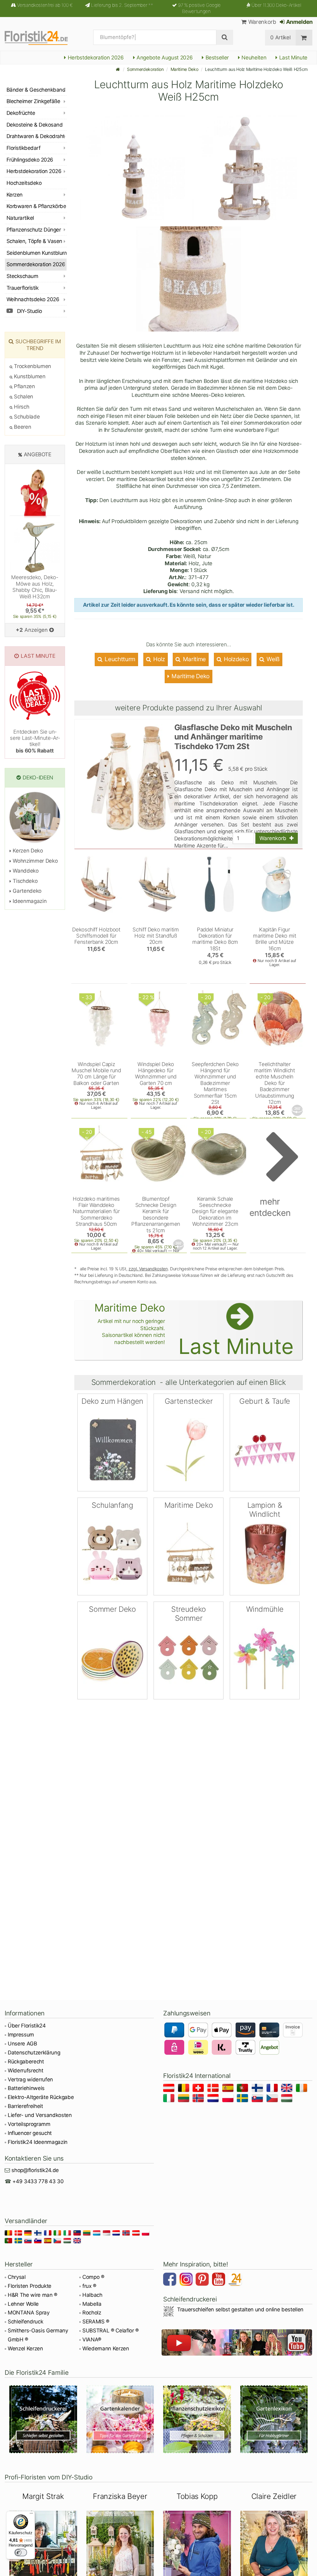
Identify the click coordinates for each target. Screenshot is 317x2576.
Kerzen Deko (27, 851)
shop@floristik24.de (35, 2170)
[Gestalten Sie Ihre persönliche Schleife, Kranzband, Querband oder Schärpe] (43, 2419)
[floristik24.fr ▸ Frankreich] (273, 2089)
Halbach (92, 2295)
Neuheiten (253, 58)
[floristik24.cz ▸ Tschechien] (273, 2099)
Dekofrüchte (21, 113)
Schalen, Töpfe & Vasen (34, 241)
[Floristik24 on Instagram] (187, 2280)
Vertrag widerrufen (30, 2079)
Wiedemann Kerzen (106, 2348)
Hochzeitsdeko (24, 183)
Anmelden (299, 22)
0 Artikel (280, 37)
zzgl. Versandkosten (148, 1269)
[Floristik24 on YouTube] (219, 2280)
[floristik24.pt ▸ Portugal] (243, 2089)
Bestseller (216, 58)
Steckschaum (22, 276)
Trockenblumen (32, 366)
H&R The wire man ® (33, 2295)
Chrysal (17, 2277)
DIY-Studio (29, 311)
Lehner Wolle (23, 2304)
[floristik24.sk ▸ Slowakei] (258, 2099)
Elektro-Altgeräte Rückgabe (41, 2097)
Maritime (194, 659)
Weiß (272, 659)
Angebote (38, 454)
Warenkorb (261, 22)
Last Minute (293, 58)
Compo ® (93, 2277)
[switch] (21, 2552)
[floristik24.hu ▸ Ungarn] (288, 2099)
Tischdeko (24, 881)
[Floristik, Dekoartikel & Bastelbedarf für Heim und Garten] (42, 37)
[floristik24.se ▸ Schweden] (243, 2099)
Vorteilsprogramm (29, 2124)
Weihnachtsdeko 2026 (33, 299)
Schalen (23, 397)
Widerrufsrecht (25, 2071)
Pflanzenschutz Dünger (34, 230)
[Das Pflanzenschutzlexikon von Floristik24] (197, 2419)
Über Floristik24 (27, 2026)
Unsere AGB (22, 2044)
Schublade (26, 417)
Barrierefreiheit (25, 2106)
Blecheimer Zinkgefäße (33, 101)
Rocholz (92, 2313)
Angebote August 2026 (164, 58)
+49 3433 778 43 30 (38, 2181)
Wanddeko (25, 871)
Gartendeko (26, 891)
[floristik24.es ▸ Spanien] (229, 2089)
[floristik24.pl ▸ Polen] (229, 2099)
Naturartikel (20, 218)
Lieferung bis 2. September (122, 5)
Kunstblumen (29, 376)
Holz (158, 659)
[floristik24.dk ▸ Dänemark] (214, 2089)
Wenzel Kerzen (25, 2348)
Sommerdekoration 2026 (36, 264)
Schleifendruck (25, 2322)
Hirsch (21, 407)
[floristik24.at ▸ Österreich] (170, 2089)
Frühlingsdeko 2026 (30, 160)
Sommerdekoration (145, 69)
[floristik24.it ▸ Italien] (170, 2099)
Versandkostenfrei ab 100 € (45, 5)
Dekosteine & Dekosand (35, 125)
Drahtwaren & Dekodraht (36, 136)
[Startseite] (118, 69)
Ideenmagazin (29, 901)
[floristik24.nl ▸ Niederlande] (214, 2099)
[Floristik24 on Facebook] (171, 2280)
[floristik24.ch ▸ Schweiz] (199, 2089)
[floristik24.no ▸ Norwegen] (199, 2099)
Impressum (21, 2035)
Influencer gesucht (30, 2133)
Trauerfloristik (22, 288)
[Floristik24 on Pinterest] (203, 2280)
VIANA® (92, 2340)
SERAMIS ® (96, 2322)
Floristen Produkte (30, 2286)
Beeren (22, 427)
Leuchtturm (119, 659)
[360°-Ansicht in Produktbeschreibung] (298, 1110)
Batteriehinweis (26, 2088)
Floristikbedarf (23, 148)
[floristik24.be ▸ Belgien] (185, 2089)
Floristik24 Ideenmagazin (38, 2142)
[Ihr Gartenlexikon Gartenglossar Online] (274, 2419)
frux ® (89, 2286)
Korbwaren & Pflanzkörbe (36, 206)
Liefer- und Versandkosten (40, 2115)
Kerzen (15, 195)
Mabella (92, 2304)
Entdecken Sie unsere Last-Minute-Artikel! (35, 741)
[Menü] (31, 2515)
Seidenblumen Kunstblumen (37, 253)
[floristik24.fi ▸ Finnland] (258, 2089)
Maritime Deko (185, 69)
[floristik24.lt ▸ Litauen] (185, 2099)
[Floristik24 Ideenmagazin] (236, 2280)
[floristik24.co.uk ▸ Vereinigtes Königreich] (288, 2089)
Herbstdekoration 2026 (95, 58)
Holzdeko (235, 659)
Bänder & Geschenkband (36, 90)
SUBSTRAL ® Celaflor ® (111, 2331)
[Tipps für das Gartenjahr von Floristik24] (120, 2419)
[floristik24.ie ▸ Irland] (303, 2089)
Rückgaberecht (26, 2062)
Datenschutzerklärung (34, 2053)
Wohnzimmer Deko (35, 861)
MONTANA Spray (29, 2313)
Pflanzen (24, 386)
